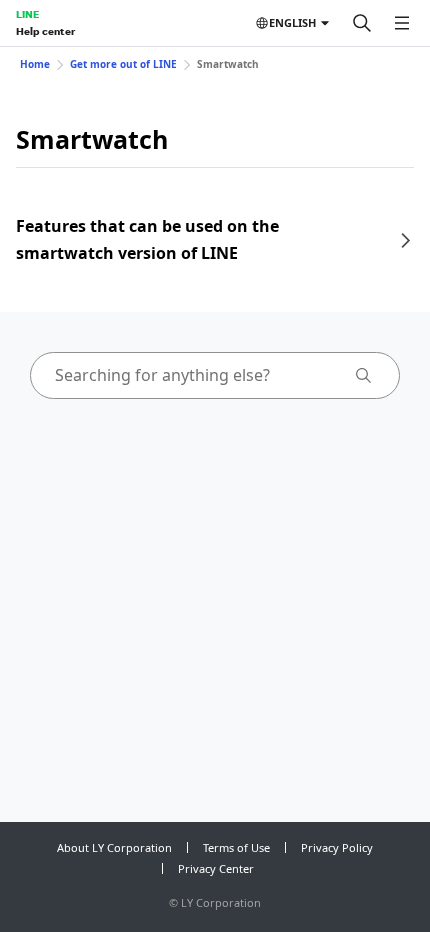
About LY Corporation (114, 847)
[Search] (362, 23)
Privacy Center (216, 868)
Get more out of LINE (123, 64)
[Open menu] (402, 23)
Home (35, 64)
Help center (45, 31)
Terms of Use (236, 847)
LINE (27, 14)
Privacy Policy (337, 847)
